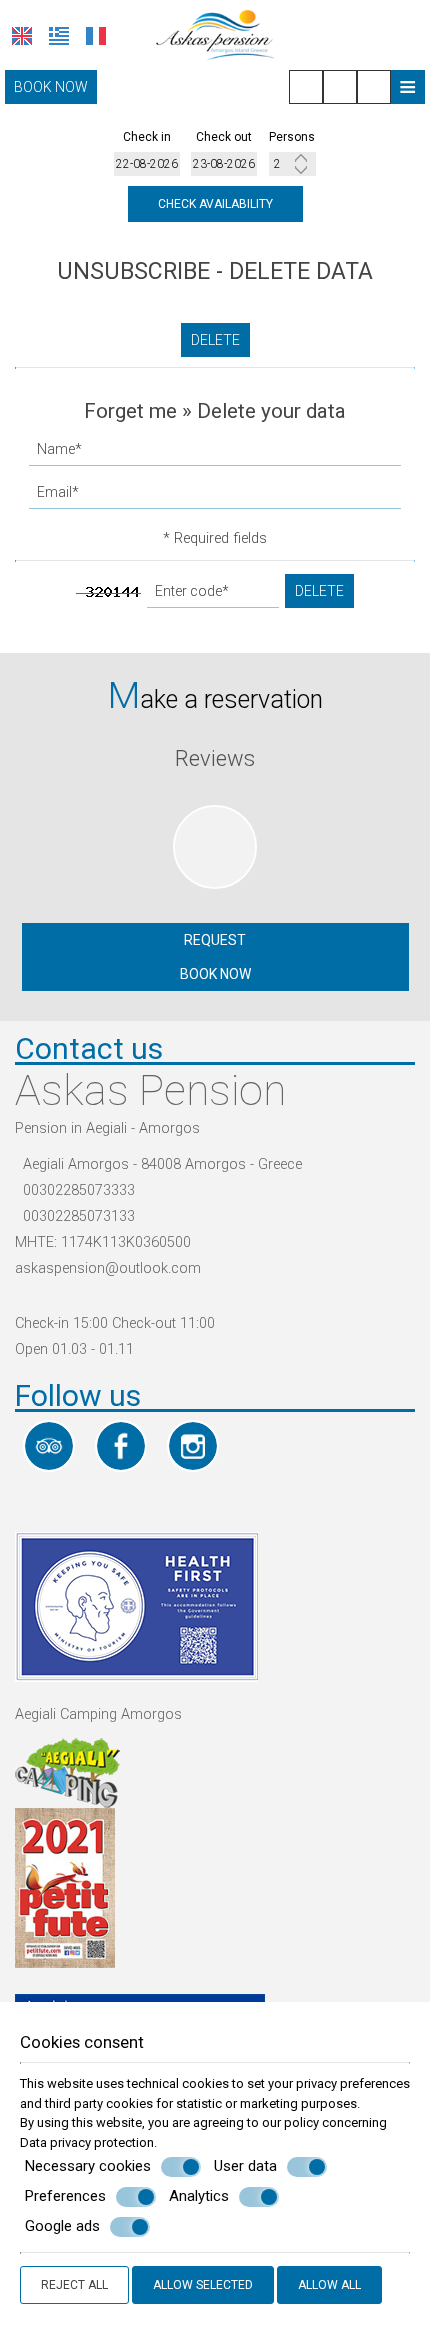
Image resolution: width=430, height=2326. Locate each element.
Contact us (89, 1048)
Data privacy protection (87, 2142)
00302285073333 (79, 1190)
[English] (22, 36)
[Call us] (306, 87)
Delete (215, 340)
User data (245, 2166)
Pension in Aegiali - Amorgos (107, 1128)
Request (215, 940)
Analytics (199, 2196)
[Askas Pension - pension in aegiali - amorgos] (215, 33)
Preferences (65, 2196)
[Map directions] (374, 87)
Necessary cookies (88, 2166)
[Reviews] (215, 894)
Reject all (74, 2285)
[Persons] (292, 164)
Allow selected (203, 2285)
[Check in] (147, 164)
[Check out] (224, 164)
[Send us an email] (340, 87)
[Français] (96, 36)
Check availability (215, 204)
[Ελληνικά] (59, 36)
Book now (51, 87)
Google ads (62, 2226)
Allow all (329, 2285)
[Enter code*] (213, 596)
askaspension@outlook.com (108, 1268)
